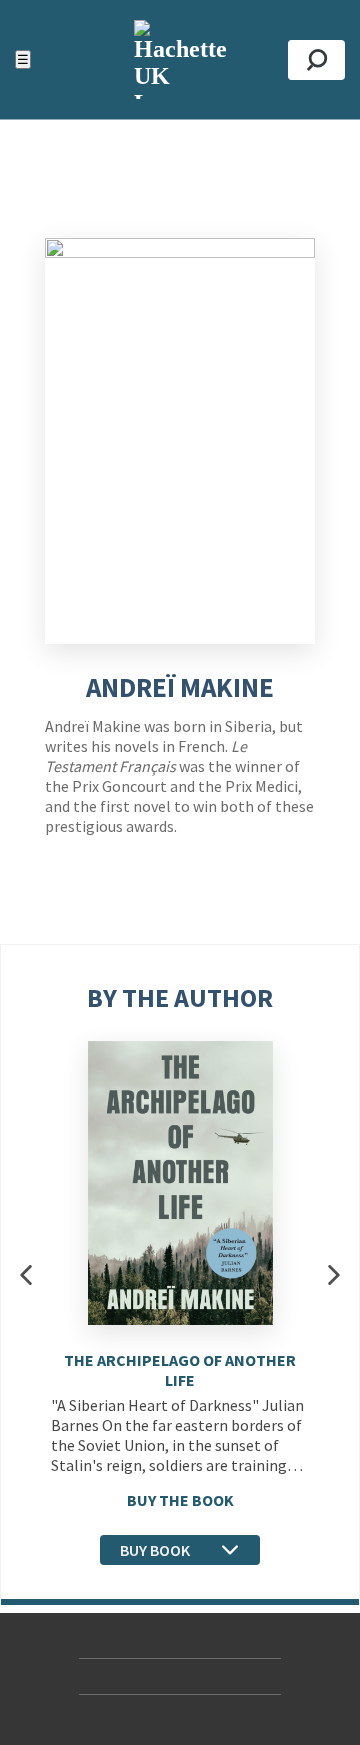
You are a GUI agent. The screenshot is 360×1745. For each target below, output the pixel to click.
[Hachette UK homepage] (180, 59)
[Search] (316, 60)
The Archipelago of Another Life (180, 1370)
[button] (26, 1274)
